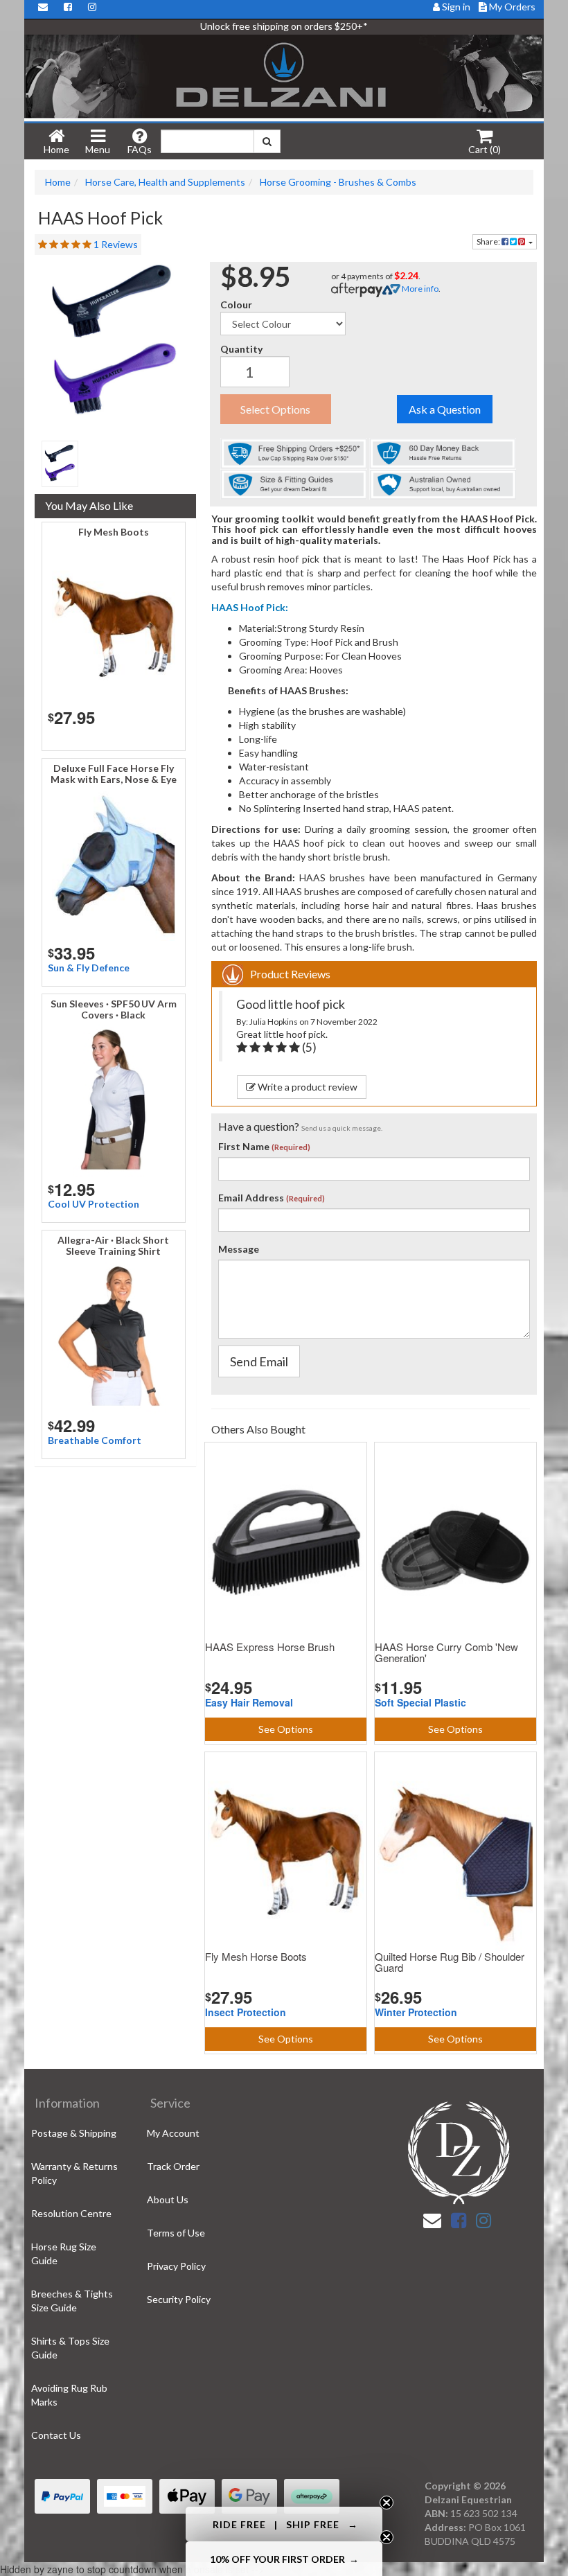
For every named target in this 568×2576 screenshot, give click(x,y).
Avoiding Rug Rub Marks (69, 2395)
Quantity (241, 349)
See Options (286, 1729)
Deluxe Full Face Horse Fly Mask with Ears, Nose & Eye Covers (114, 779)
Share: (489, 241)
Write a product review (307, 1087)
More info (419, 289)
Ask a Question (445, 409)
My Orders (511, 7)
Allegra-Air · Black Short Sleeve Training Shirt (113, 1245)
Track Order (173, 2166)
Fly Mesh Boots (114, 532)
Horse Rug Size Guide (64, 2253)
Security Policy (179, 2299)
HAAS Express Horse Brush (270, 1647)
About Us (168, 2199)
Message (239, 1249)
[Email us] (432, 2220)
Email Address (251, 1198)
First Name (244, 1146)
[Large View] (60, 464)
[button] (284, 2524)
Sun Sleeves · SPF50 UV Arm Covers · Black (114, 1009)
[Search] (267, 141)
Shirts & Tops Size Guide (70, 2348)
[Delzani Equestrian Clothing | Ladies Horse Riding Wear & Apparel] (284, 77)
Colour (236, 305)
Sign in (456, 7)
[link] (459, 2220)
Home (56, 149)
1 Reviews (116, 244)
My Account (173, 2133)
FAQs (140, 149)
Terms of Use (176, 2233)
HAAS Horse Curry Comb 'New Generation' (446, 1652)
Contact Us (56, 2435)
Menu (98, 149)
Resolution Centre (71, 2213)
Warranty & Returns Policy (74, 2173)
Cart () (485, 149)
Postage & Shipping (74, 2133)
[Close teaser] (387, 2503)
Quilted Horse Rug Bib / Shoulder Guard (450, 1962)
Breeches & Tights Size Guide (72, 2301)
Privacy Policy (176, 2266)
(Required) (291, 1147)
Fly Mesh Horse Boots (256, 1956)
